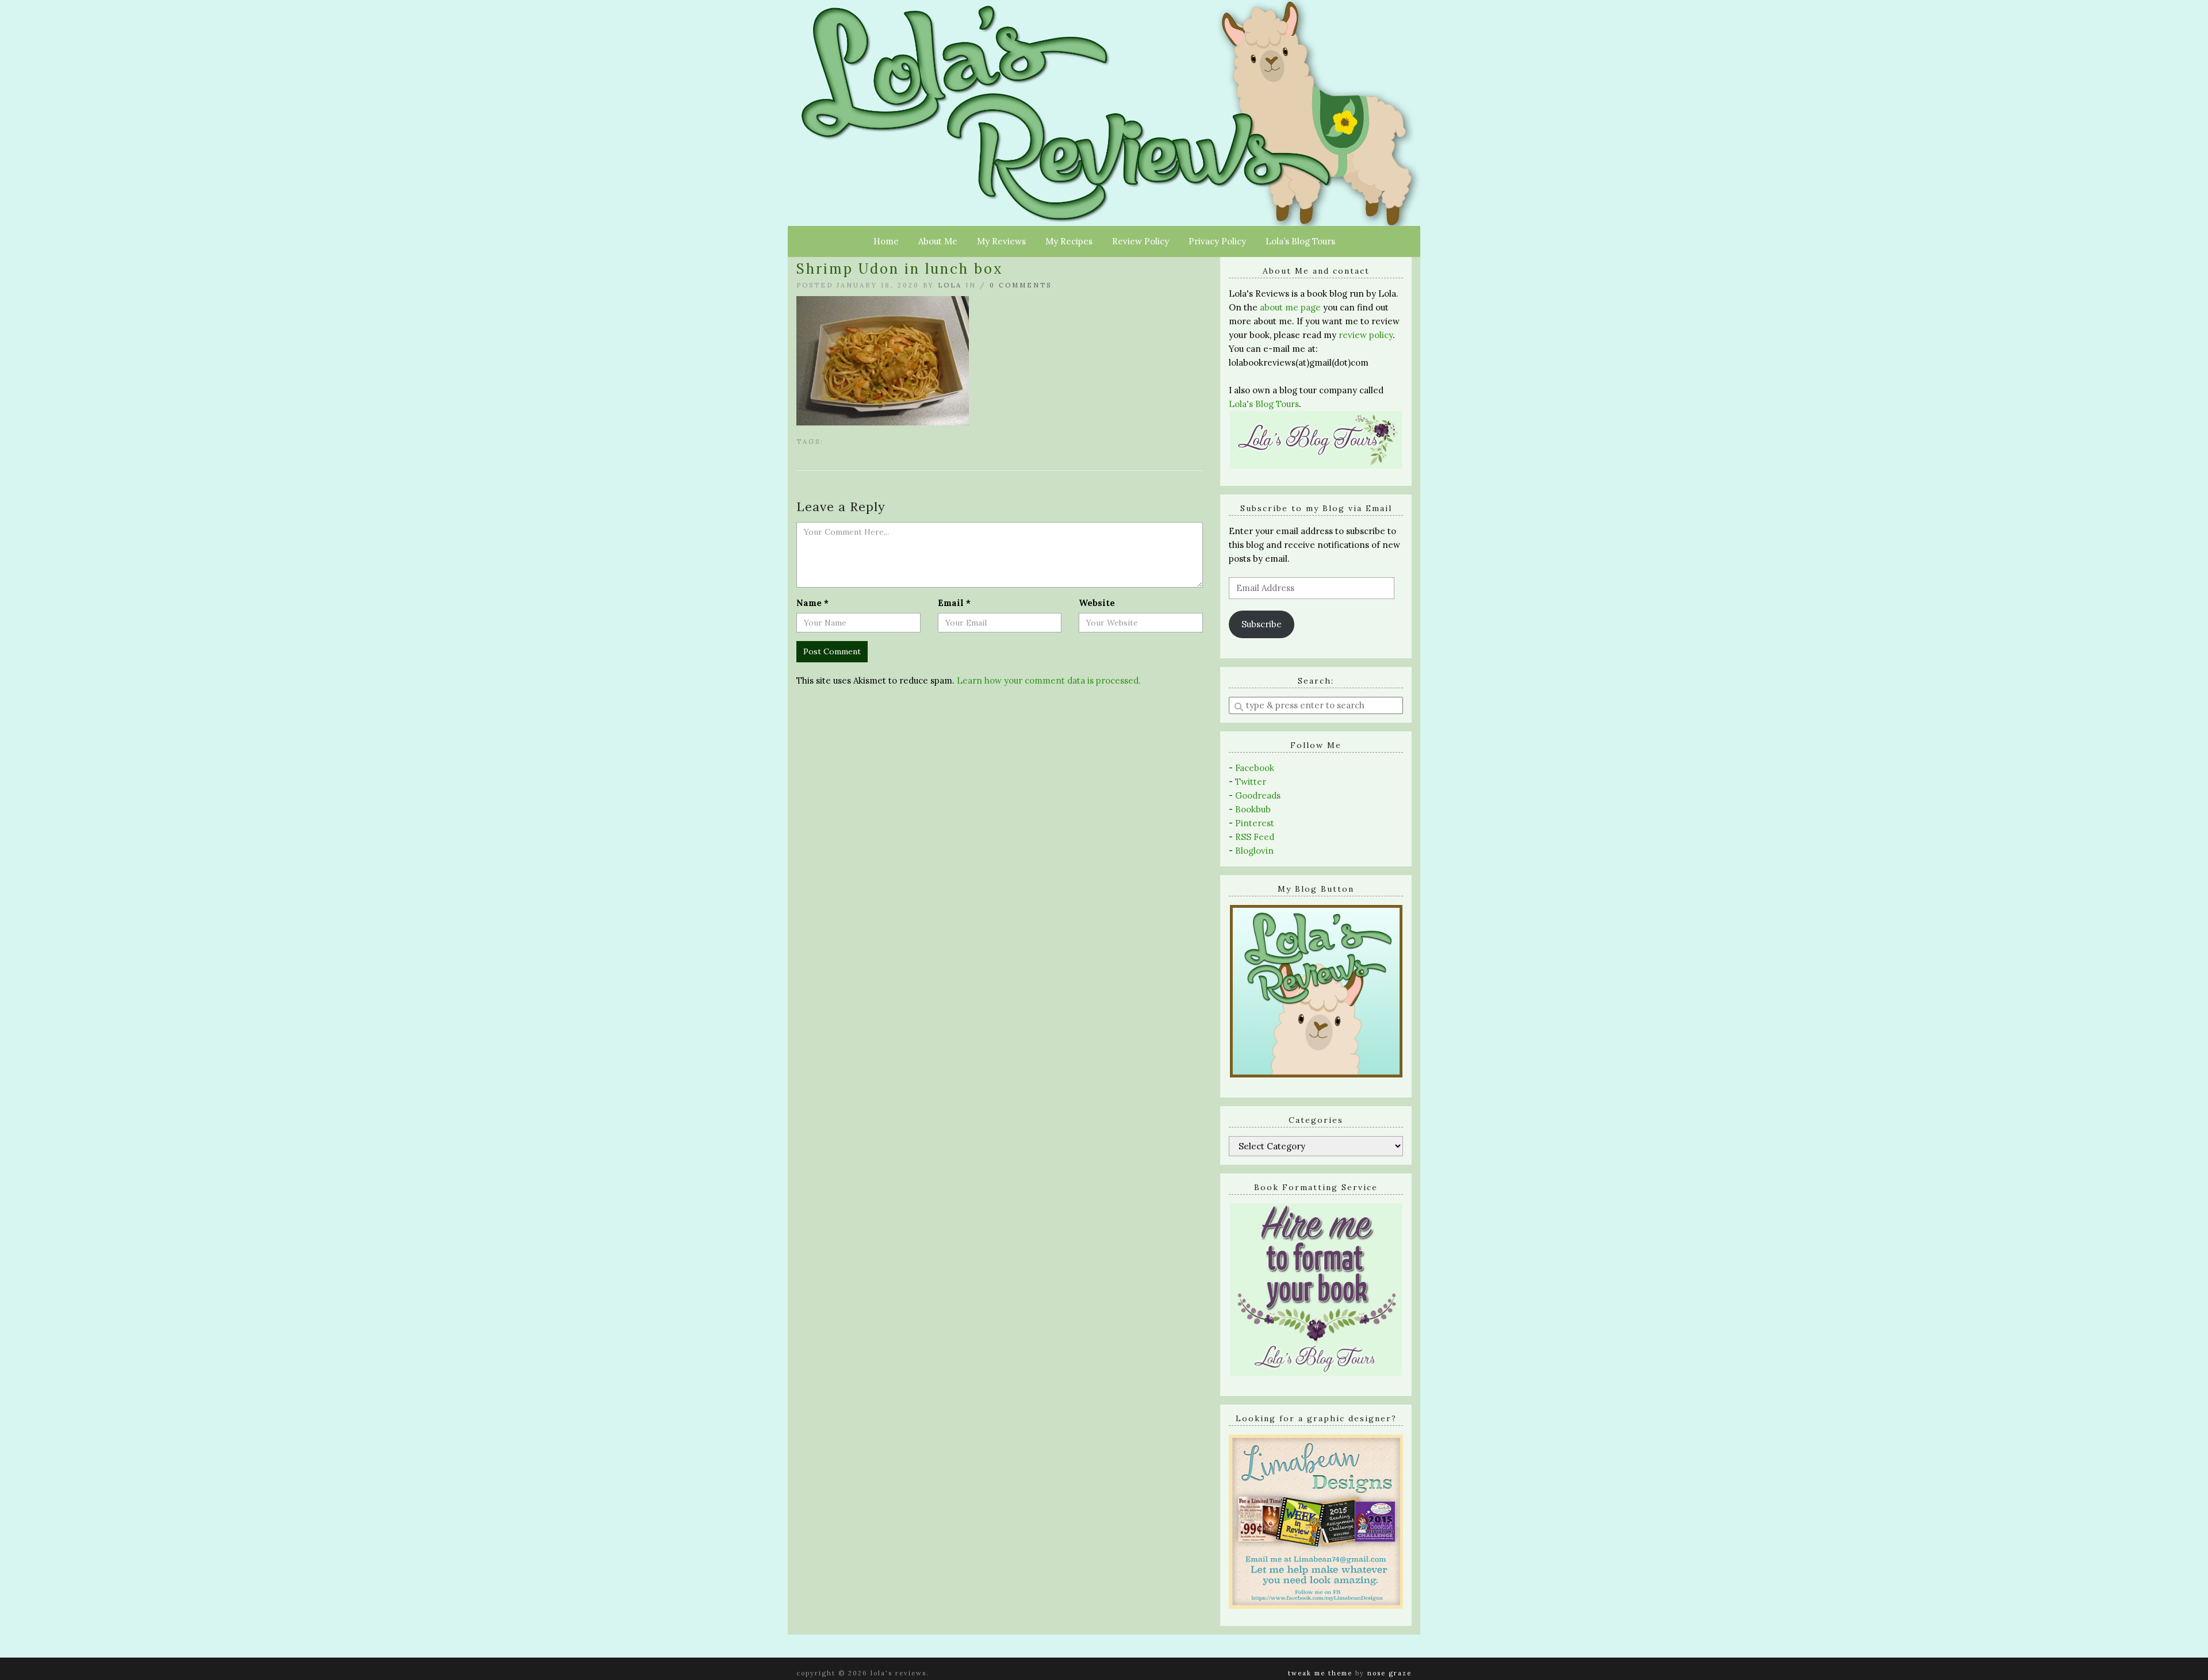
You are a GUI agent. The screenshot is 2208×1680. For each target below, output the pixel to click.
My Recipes (1069, 241)
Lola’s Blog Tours (1300, 241)
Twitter (1251, 782)
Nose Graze (1389, 1673)
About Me (938, 241)
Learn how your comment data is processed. (1049, 680)
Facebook (1255, 768)
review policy (1366, 335)
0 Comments (1021, 285)
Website (1097, 603)
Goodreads (1258, 795)
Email (954, 603)
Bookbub (1253, 809)
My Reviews (1001, 241)
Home (886, 241)
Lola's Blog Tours (1264, 404)
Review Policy (1141, 241)
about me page (1290, 307)
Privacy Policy (1217, 241)
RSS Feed (1255, 837)
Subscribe (1262, 624)
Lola (950, 285)
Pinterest (1255, 823)
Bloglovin (1254, 851)
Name (812, 603)
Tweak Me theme (1320, 1673)
